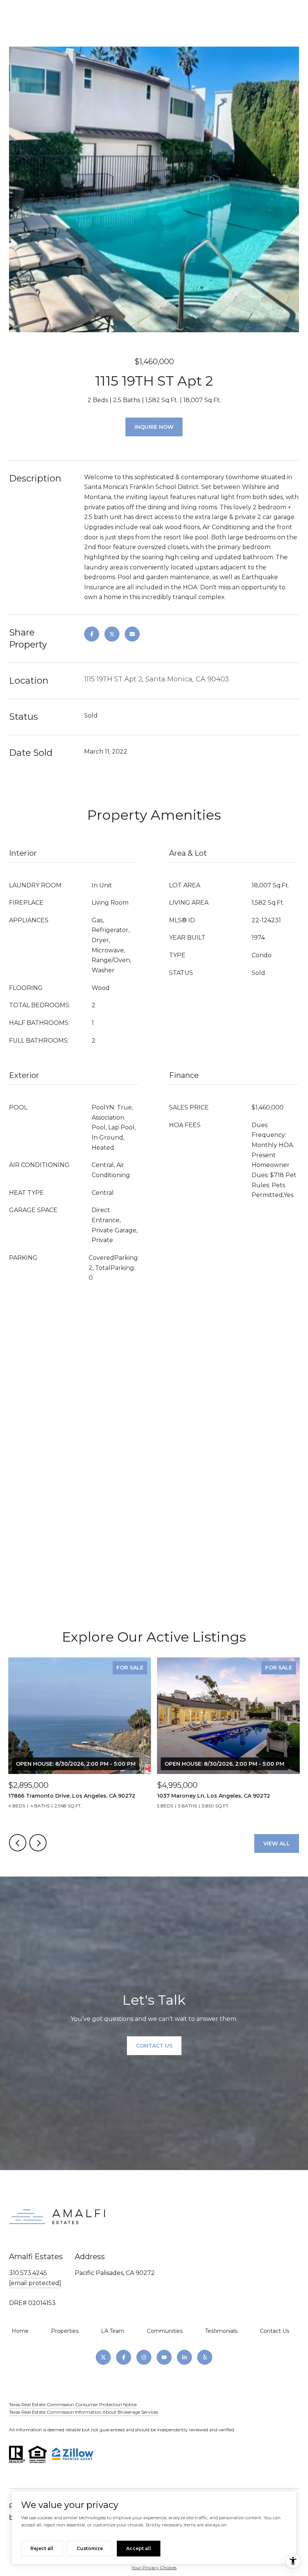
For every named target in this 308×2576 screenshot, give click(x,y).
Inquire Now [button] (154, 427)
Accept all (139, 2548)
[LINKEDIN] (184, 2357)
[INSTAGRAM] (144, 2357)
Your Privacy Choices (154, 2568)
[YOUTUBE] (164, 2357)
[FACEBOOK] (124, 2357)
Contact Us (275, 2331)
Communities (165, 2331)
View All (277, 1843)
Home (20, 2331)
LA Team (113, 2331)
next (38, 1843)
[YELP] (205, 2357)
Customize (90, 2548)
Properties (65, 2331)
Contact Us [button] (154, 2046)
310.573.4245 (28, 2273)
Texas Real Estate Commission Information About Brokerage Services (84, 2412)
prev (18, 1843)
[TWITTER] (103, 2357)
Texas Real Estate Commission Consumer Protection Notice (73, 2404)
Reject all (42, 2548)
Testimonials (221, 2331)
